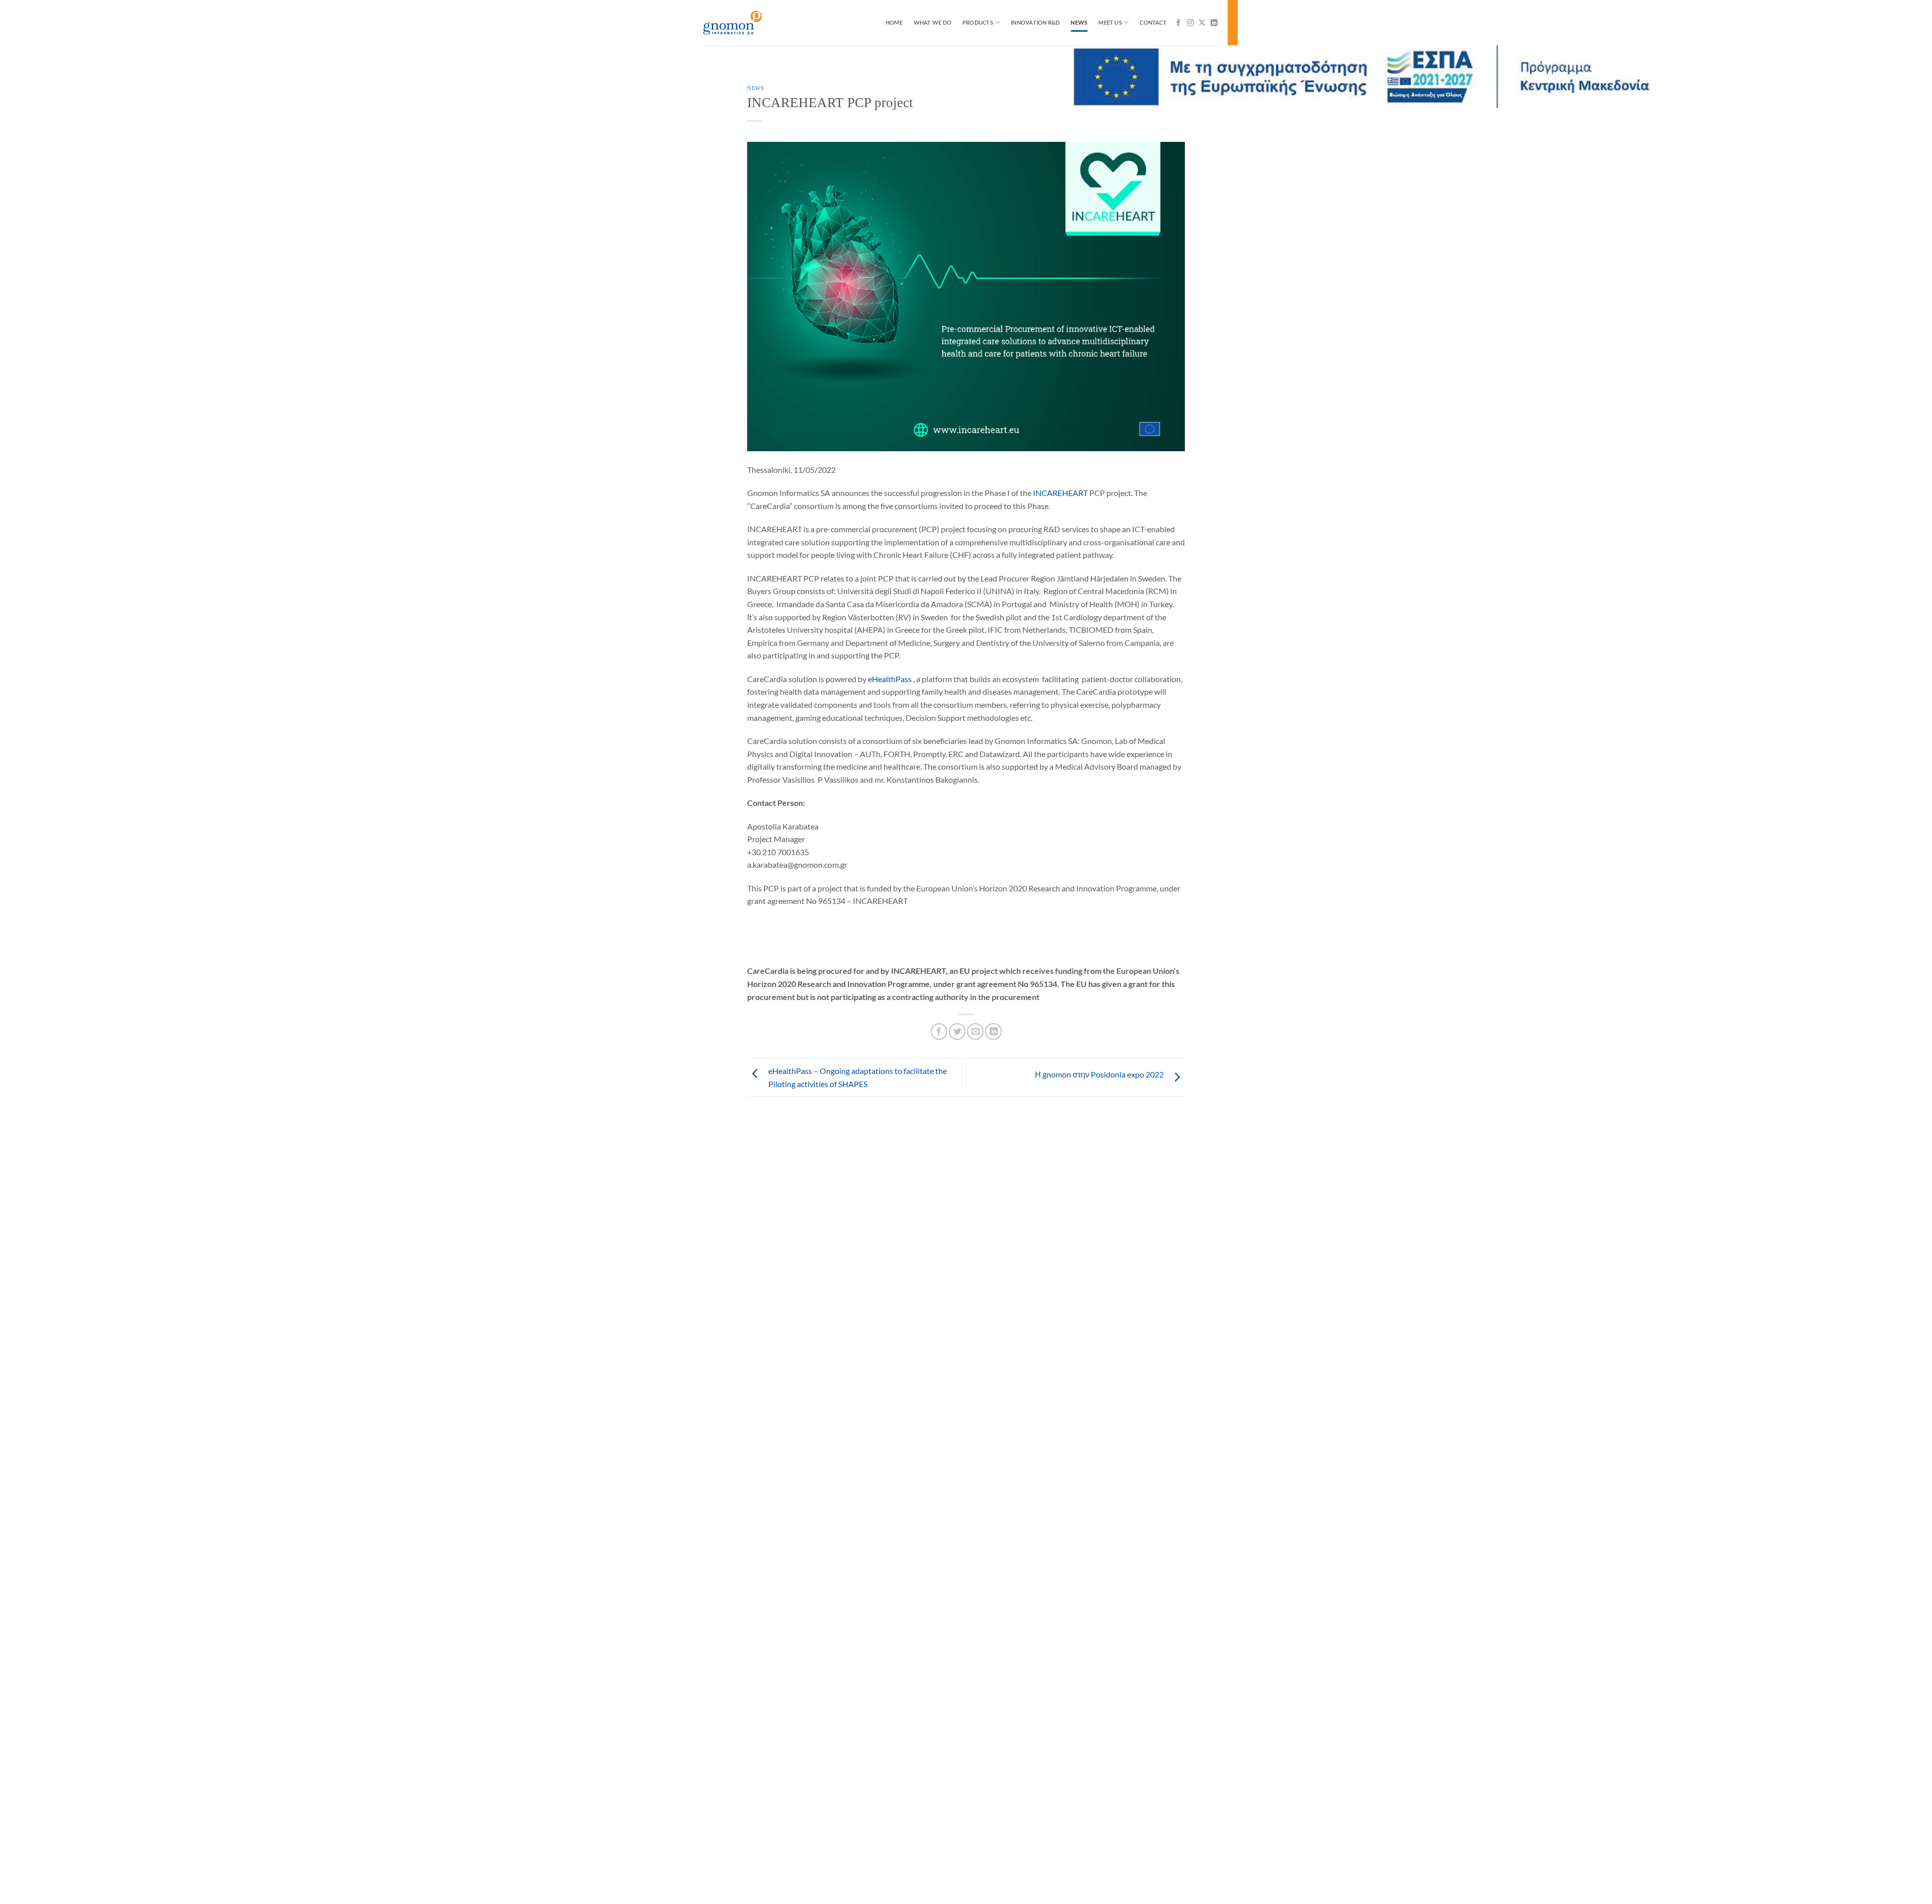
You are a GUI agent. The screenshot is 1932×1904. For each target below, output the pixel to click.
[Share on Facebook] (939, 1031)
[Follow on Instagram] (1190, 23)
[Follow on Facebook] (1178, 23)
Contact (1153, 22)
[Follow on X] (1202, 23)
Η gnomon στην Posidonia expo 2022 (1099, 1074)
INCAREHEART (1060, 493)
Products (978, 22)
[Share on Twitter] (957, 1031)
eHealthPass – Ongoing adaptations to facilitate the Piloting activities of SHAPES (858, 1077)
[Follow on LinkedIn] (1214, 23)
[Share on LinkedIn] (993, 1031)
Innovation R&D (1035, 22)
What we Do (933, 22)
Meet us (1110, 22)
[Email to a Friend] (975, 1031)
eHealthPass (890, 679)
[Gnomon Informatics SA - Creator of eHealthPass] (752, 23)
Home (894, 22)
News (1079, 22)
